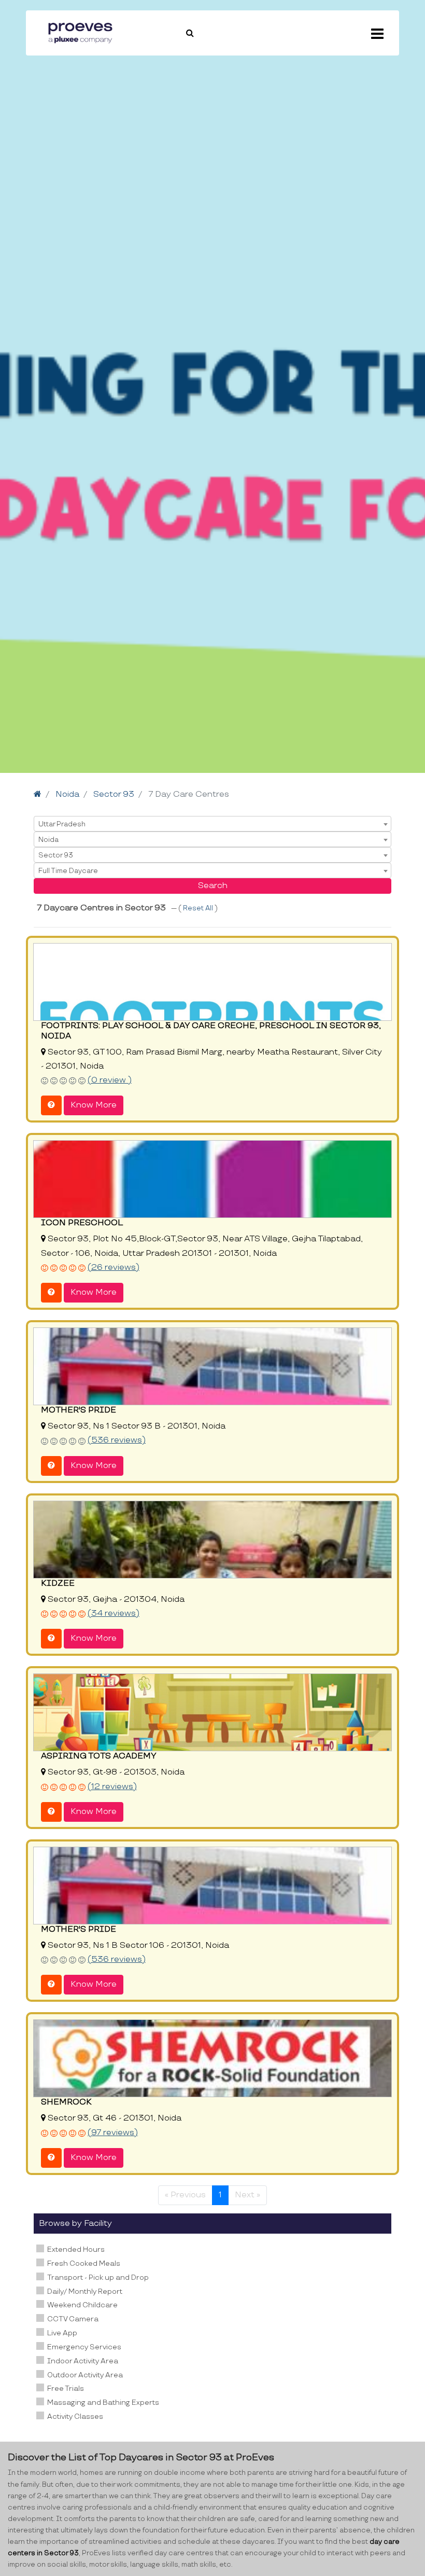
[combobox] (212, 824)
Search (213, 886)
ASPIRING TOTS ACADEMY (99, 1756)
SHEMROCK (66, 2102)
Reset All (199, 908)
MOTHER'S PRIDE (79, 1410)
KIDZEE (58, 1583)
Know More (94, 1105)
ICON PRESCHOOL (82, 1223)
